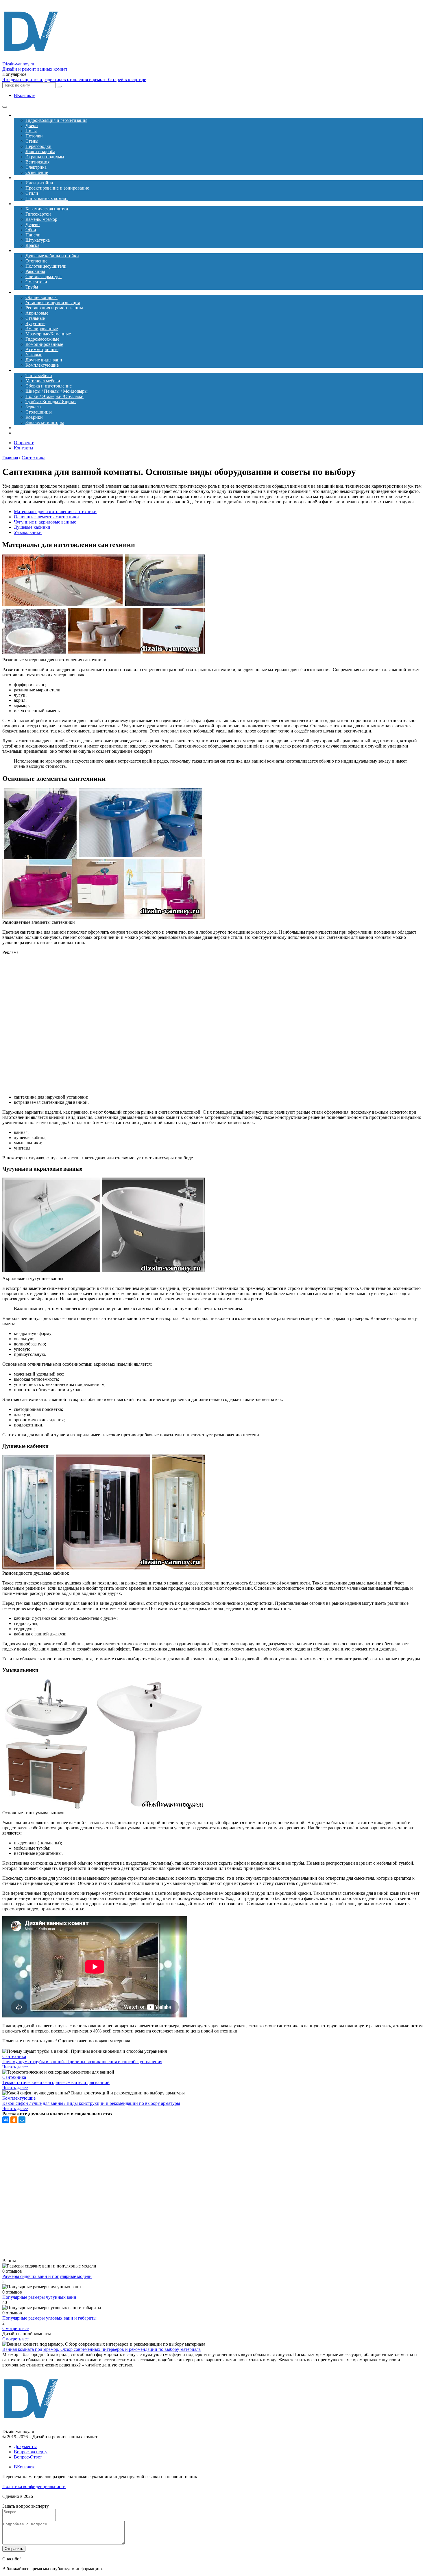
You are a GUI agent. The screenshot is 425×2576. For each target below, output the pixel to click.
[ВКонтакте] (6, 2120)
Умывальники (28, 532)
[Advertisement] (124, 1025)
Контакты (24, 448)
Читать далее (15, 2067)
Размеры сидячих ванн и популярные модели (47, 2276)
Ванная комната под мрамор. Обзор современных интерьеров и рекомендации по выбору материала (101, 2349)
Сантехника (14, 2056)
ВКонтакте (25, 95)
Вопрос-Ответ (28, 2457)
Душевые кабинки (32, 527)
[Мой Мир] (22, 2120)
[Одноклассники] (14, 2120)
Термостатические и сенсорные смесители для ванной (56, 2082)
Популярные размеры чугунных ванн (39, 2297)
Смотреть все (15, 2328)
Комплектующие (19, 2098)
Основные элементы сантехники (46, 517)
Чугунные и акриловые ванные (45, 522)
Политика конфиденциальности (34, 2486)
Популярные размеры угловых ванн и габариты (49, 2318)
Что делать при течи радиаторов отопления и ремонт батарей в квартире (74, 79)
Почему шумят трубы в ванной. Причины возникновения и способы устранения (82, 2062)
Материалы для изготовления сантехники (55, 512)
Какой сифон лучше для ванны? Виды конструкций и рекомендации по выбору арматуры (91, 2103)
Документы (25, 2446)
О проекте (24, 443)
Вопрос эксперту (31, 2452)
